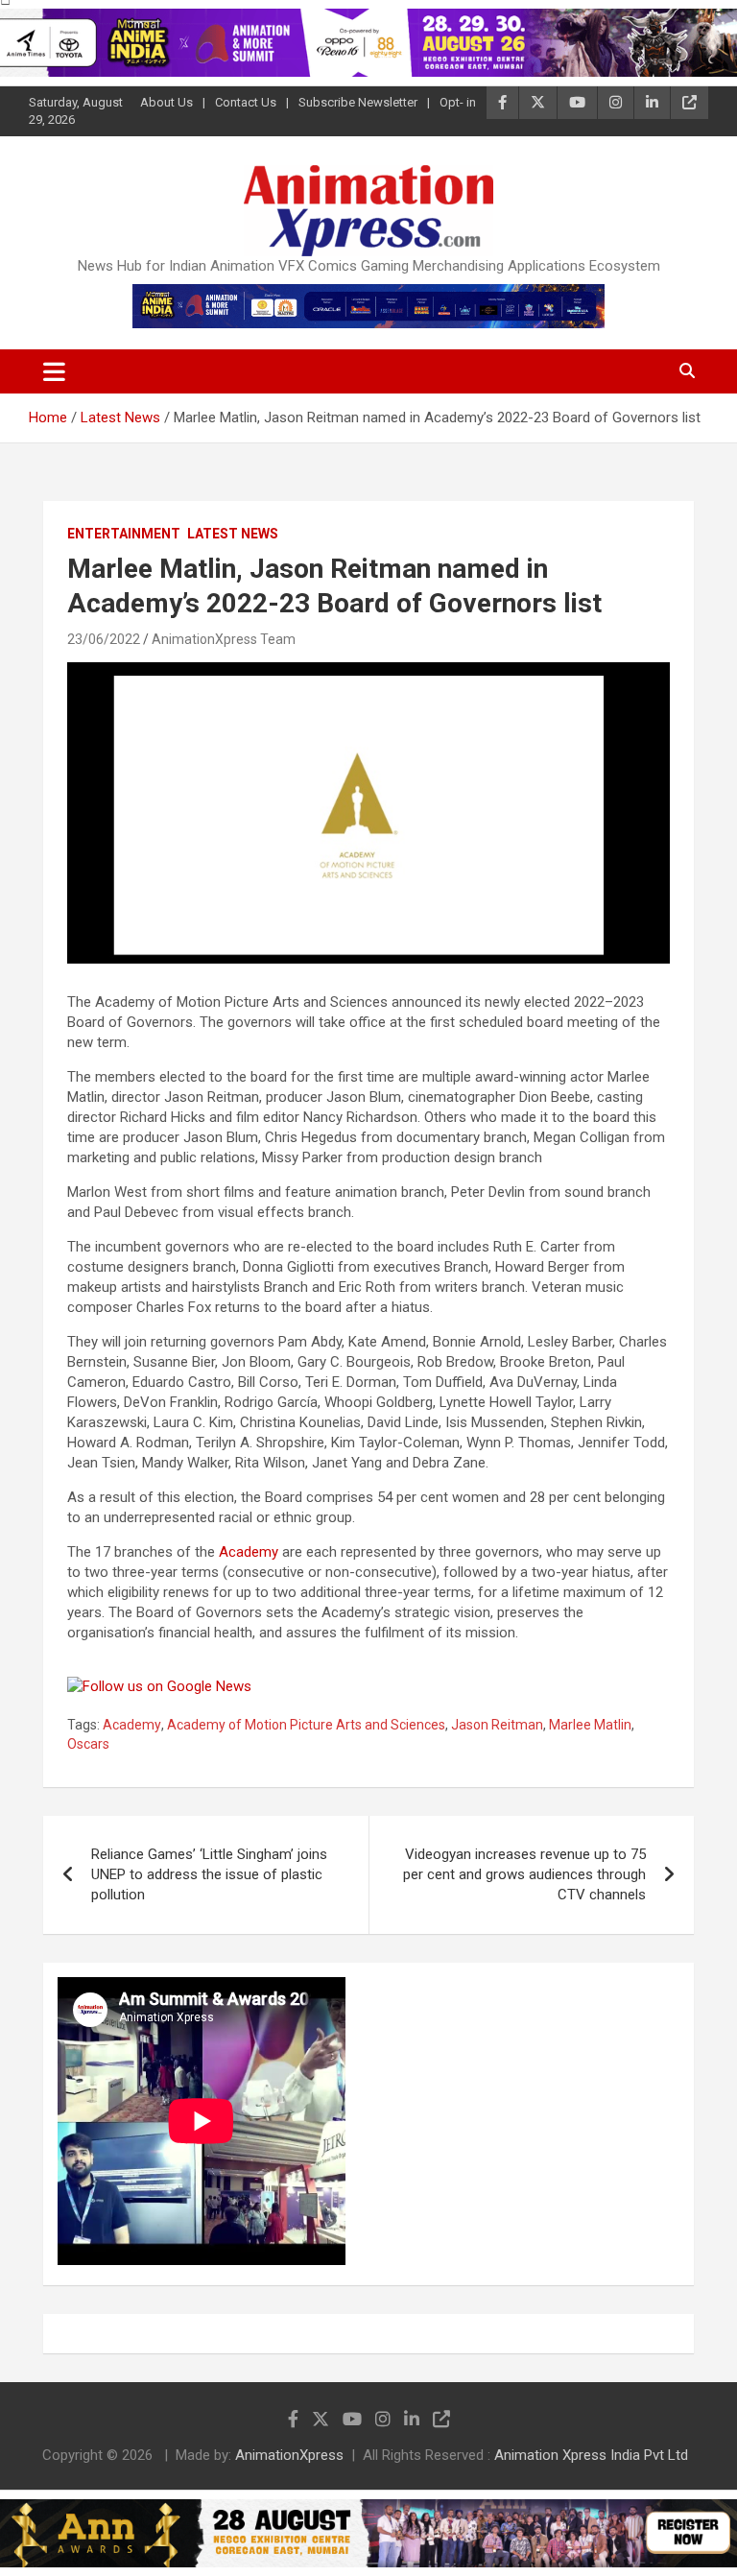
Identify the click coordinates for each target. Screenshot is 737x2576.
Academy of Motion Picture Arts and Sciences (306, 1725)
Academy (249, 1552)
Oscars (88, 1744)
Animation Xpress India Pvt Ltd (591, 2455)
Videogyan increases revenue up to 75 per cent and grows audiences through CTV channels (524, 1874)
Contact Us (246, 102)
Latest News (233, 534)
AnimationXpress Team (224, 639)
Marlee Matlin (590, 1725)
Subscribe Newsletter (358, 102)
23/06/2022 (104, 639)
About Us (166, 102)
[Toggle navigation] (54, 371)
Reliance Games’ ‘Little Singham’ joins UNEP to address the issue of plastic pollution (209, 1874)
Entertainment (124, 534)
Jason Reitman (497, 1725)
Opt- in (458, 102)
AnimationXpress (289, 2455)
